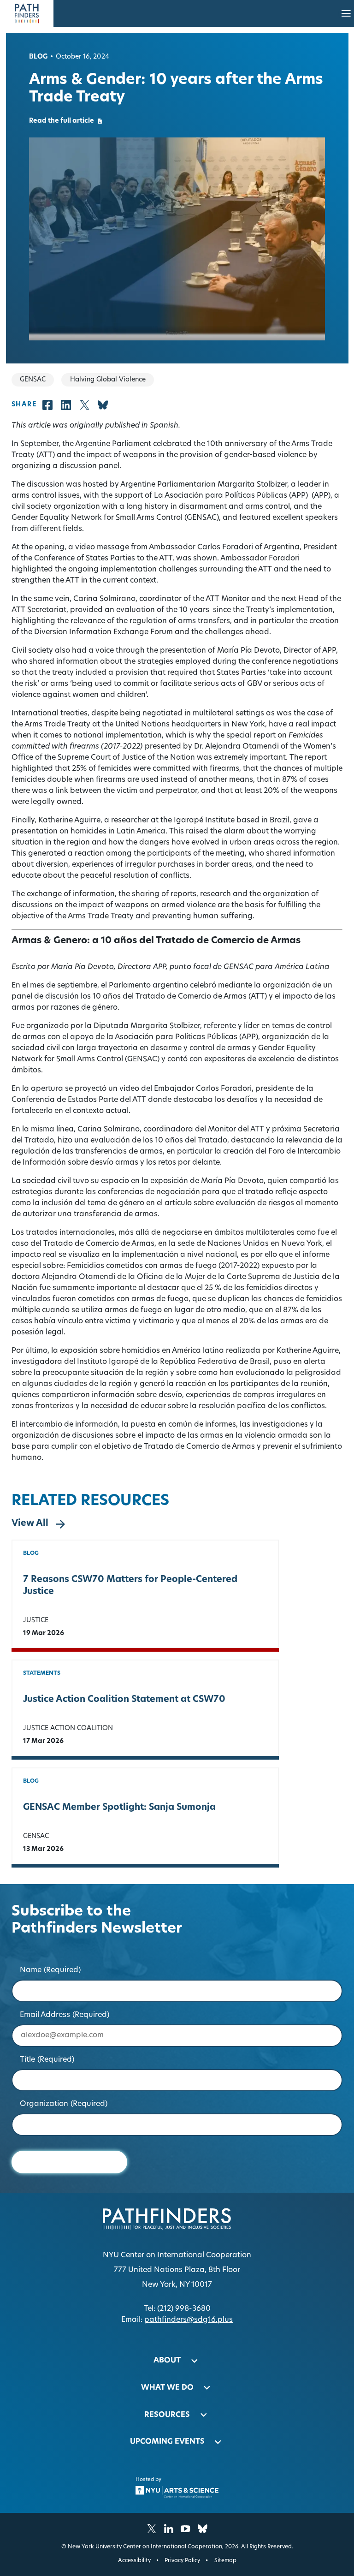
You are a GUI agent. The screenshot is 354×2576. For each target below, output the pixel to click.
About (167, 2361)
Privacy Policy (182, 2561)
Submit (69, 2162)
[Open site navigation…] (346, 13)
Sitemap (225, 2561)
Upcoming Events (167, 2442)
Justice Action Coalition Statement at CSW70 (124, 1700)
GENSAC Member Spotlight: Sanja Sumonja (119, 1808)
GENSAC (36, 1836)
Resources (167, 2415)
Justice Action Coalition (68, 1728)
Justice (36, 1621)
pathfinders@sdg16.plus (189, 2320)
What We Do (167, 2388)
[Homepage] (27, 13)
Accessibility (134, 2561)
